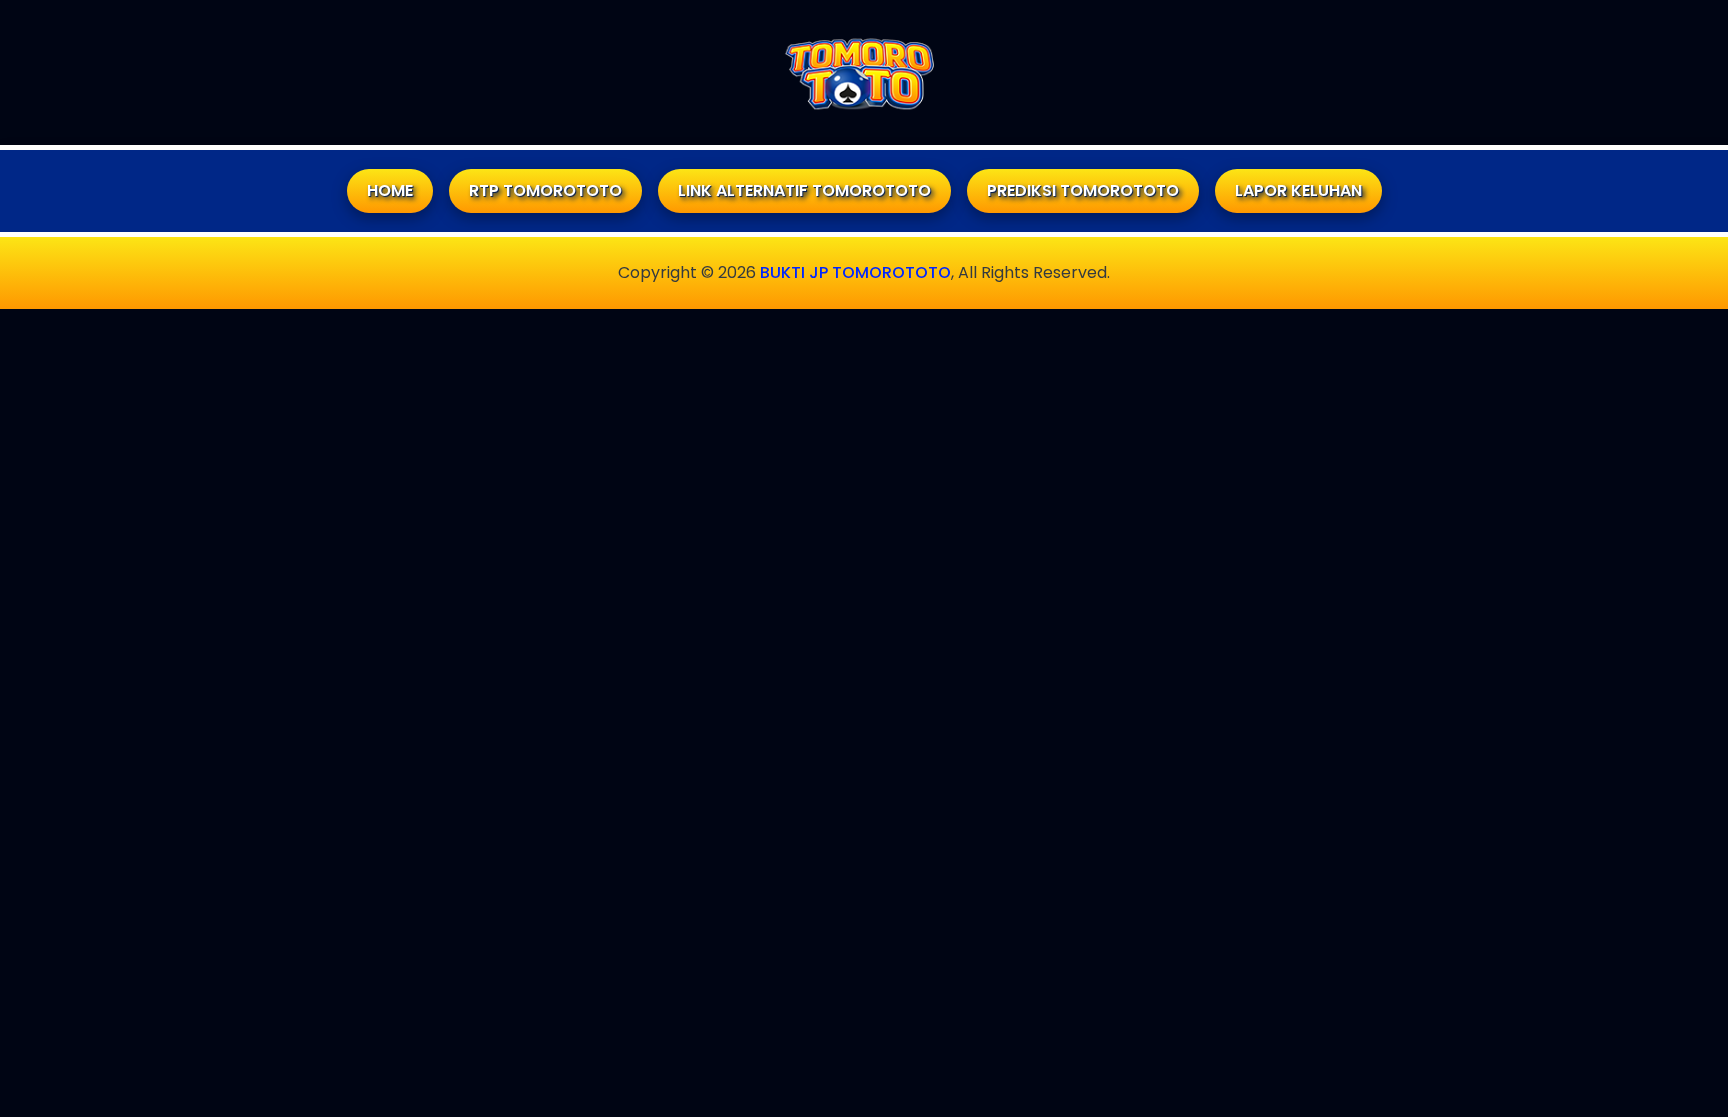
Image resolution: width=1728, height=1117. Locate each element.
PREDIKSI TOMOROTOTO (1083, 190)
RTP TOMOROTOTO (545, 190)
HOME (390, 190)
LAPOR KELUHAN (1298, 190)
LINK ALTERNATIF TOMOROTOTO (804, 190)
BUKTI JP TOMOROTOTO (855, 272)
